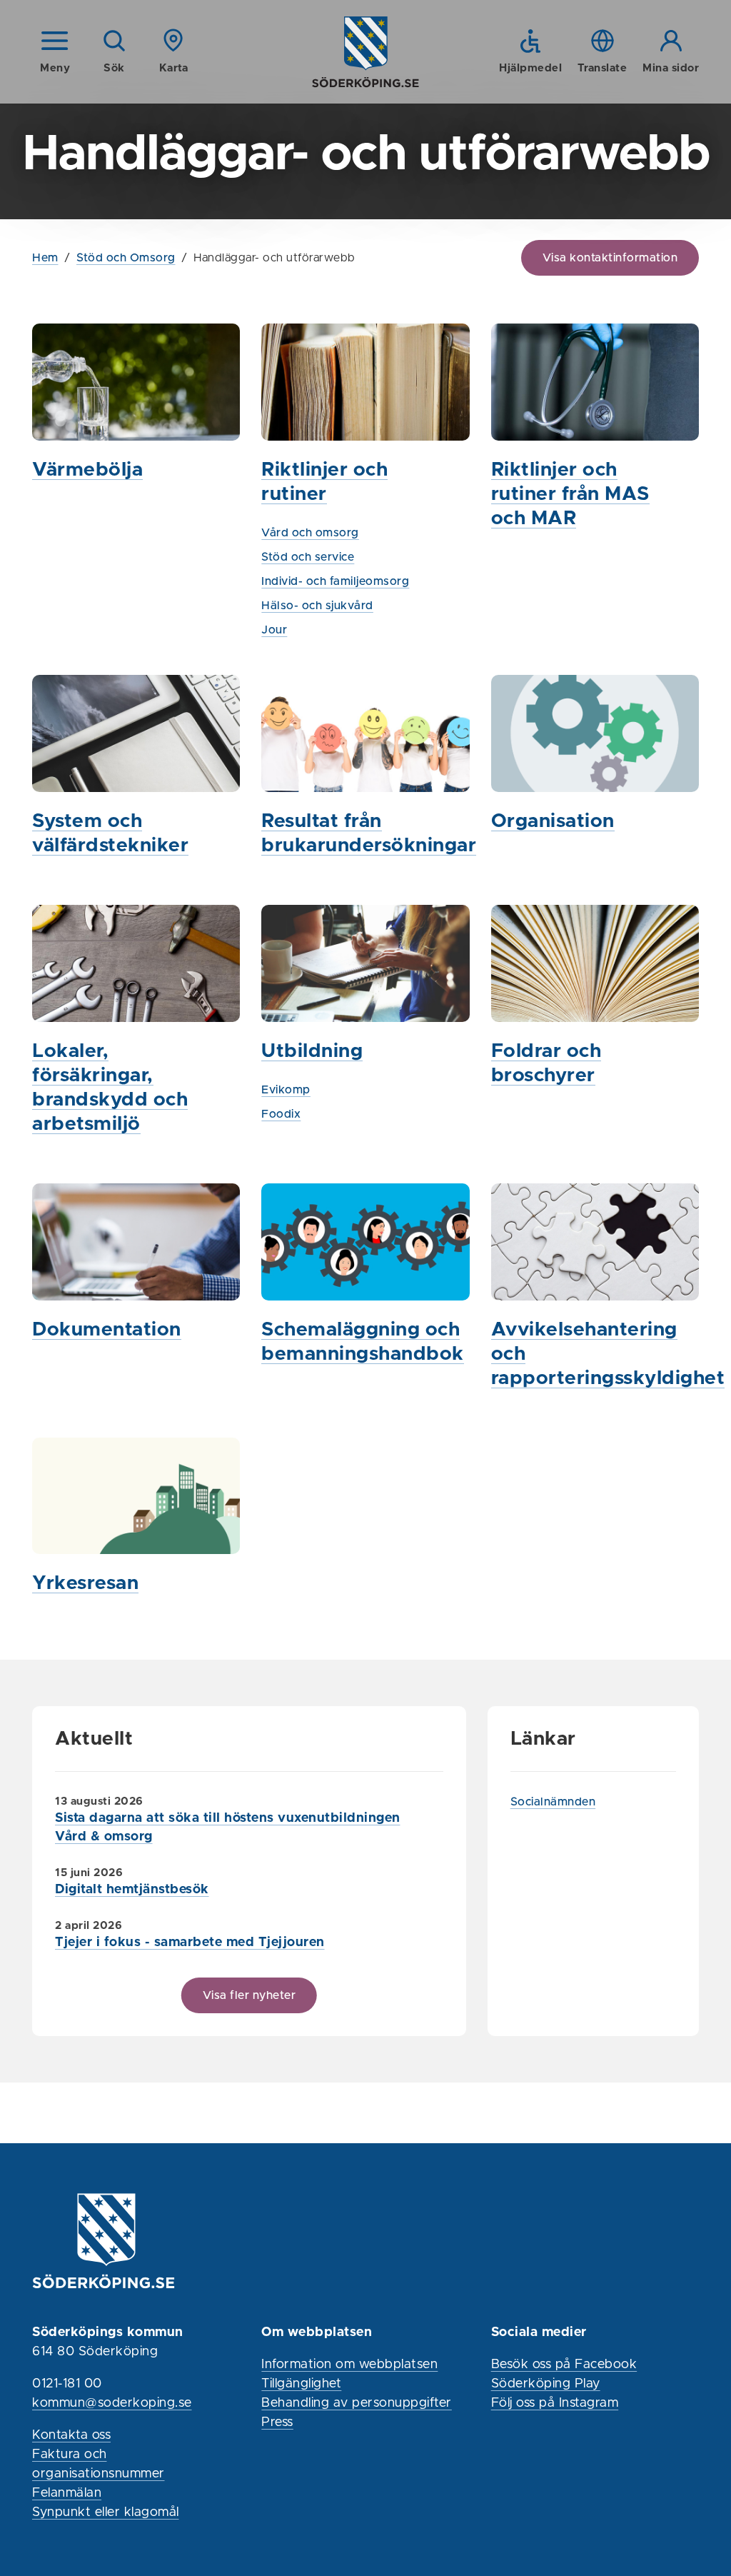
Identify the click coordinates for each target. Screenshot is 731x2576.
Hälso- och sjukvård (317, 606)
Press (277, 2422)
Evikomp (286, 1090)
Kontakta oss (71, 2435)
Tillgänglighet (301, 2384)
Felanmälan (67, 2493)
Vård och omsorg (310, 533)
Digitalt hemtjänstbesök (132, 1890)
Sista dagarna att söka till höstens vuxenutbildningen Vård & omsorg (228, 1828)
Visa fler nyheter (249, 1995)
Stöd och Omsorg (126, 258)
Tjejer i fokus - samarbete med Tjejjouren (190, 1943)
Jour (274, 630)
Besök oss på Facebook (564, 2365)
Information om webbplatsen (349, 2365)
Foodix (281, 1114)
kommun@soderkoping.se (112, 2403)
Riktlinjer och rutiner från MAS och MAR (570, 495)
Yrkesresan (85, 1584)
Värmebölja (87, 470)
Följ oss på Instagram (555, 2403)
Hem (45, 258)
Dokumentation (107, 1330)
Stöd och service (308, 557)
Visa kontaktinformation (610, 258)
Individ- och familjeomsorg (335, 581)
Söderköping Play (546, 2384)
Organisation (553, 822)
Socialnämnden (553, 1802)
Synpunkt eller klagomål (106, 2512)
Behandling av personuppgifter (357, 2403)
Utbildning (312, 1052)
